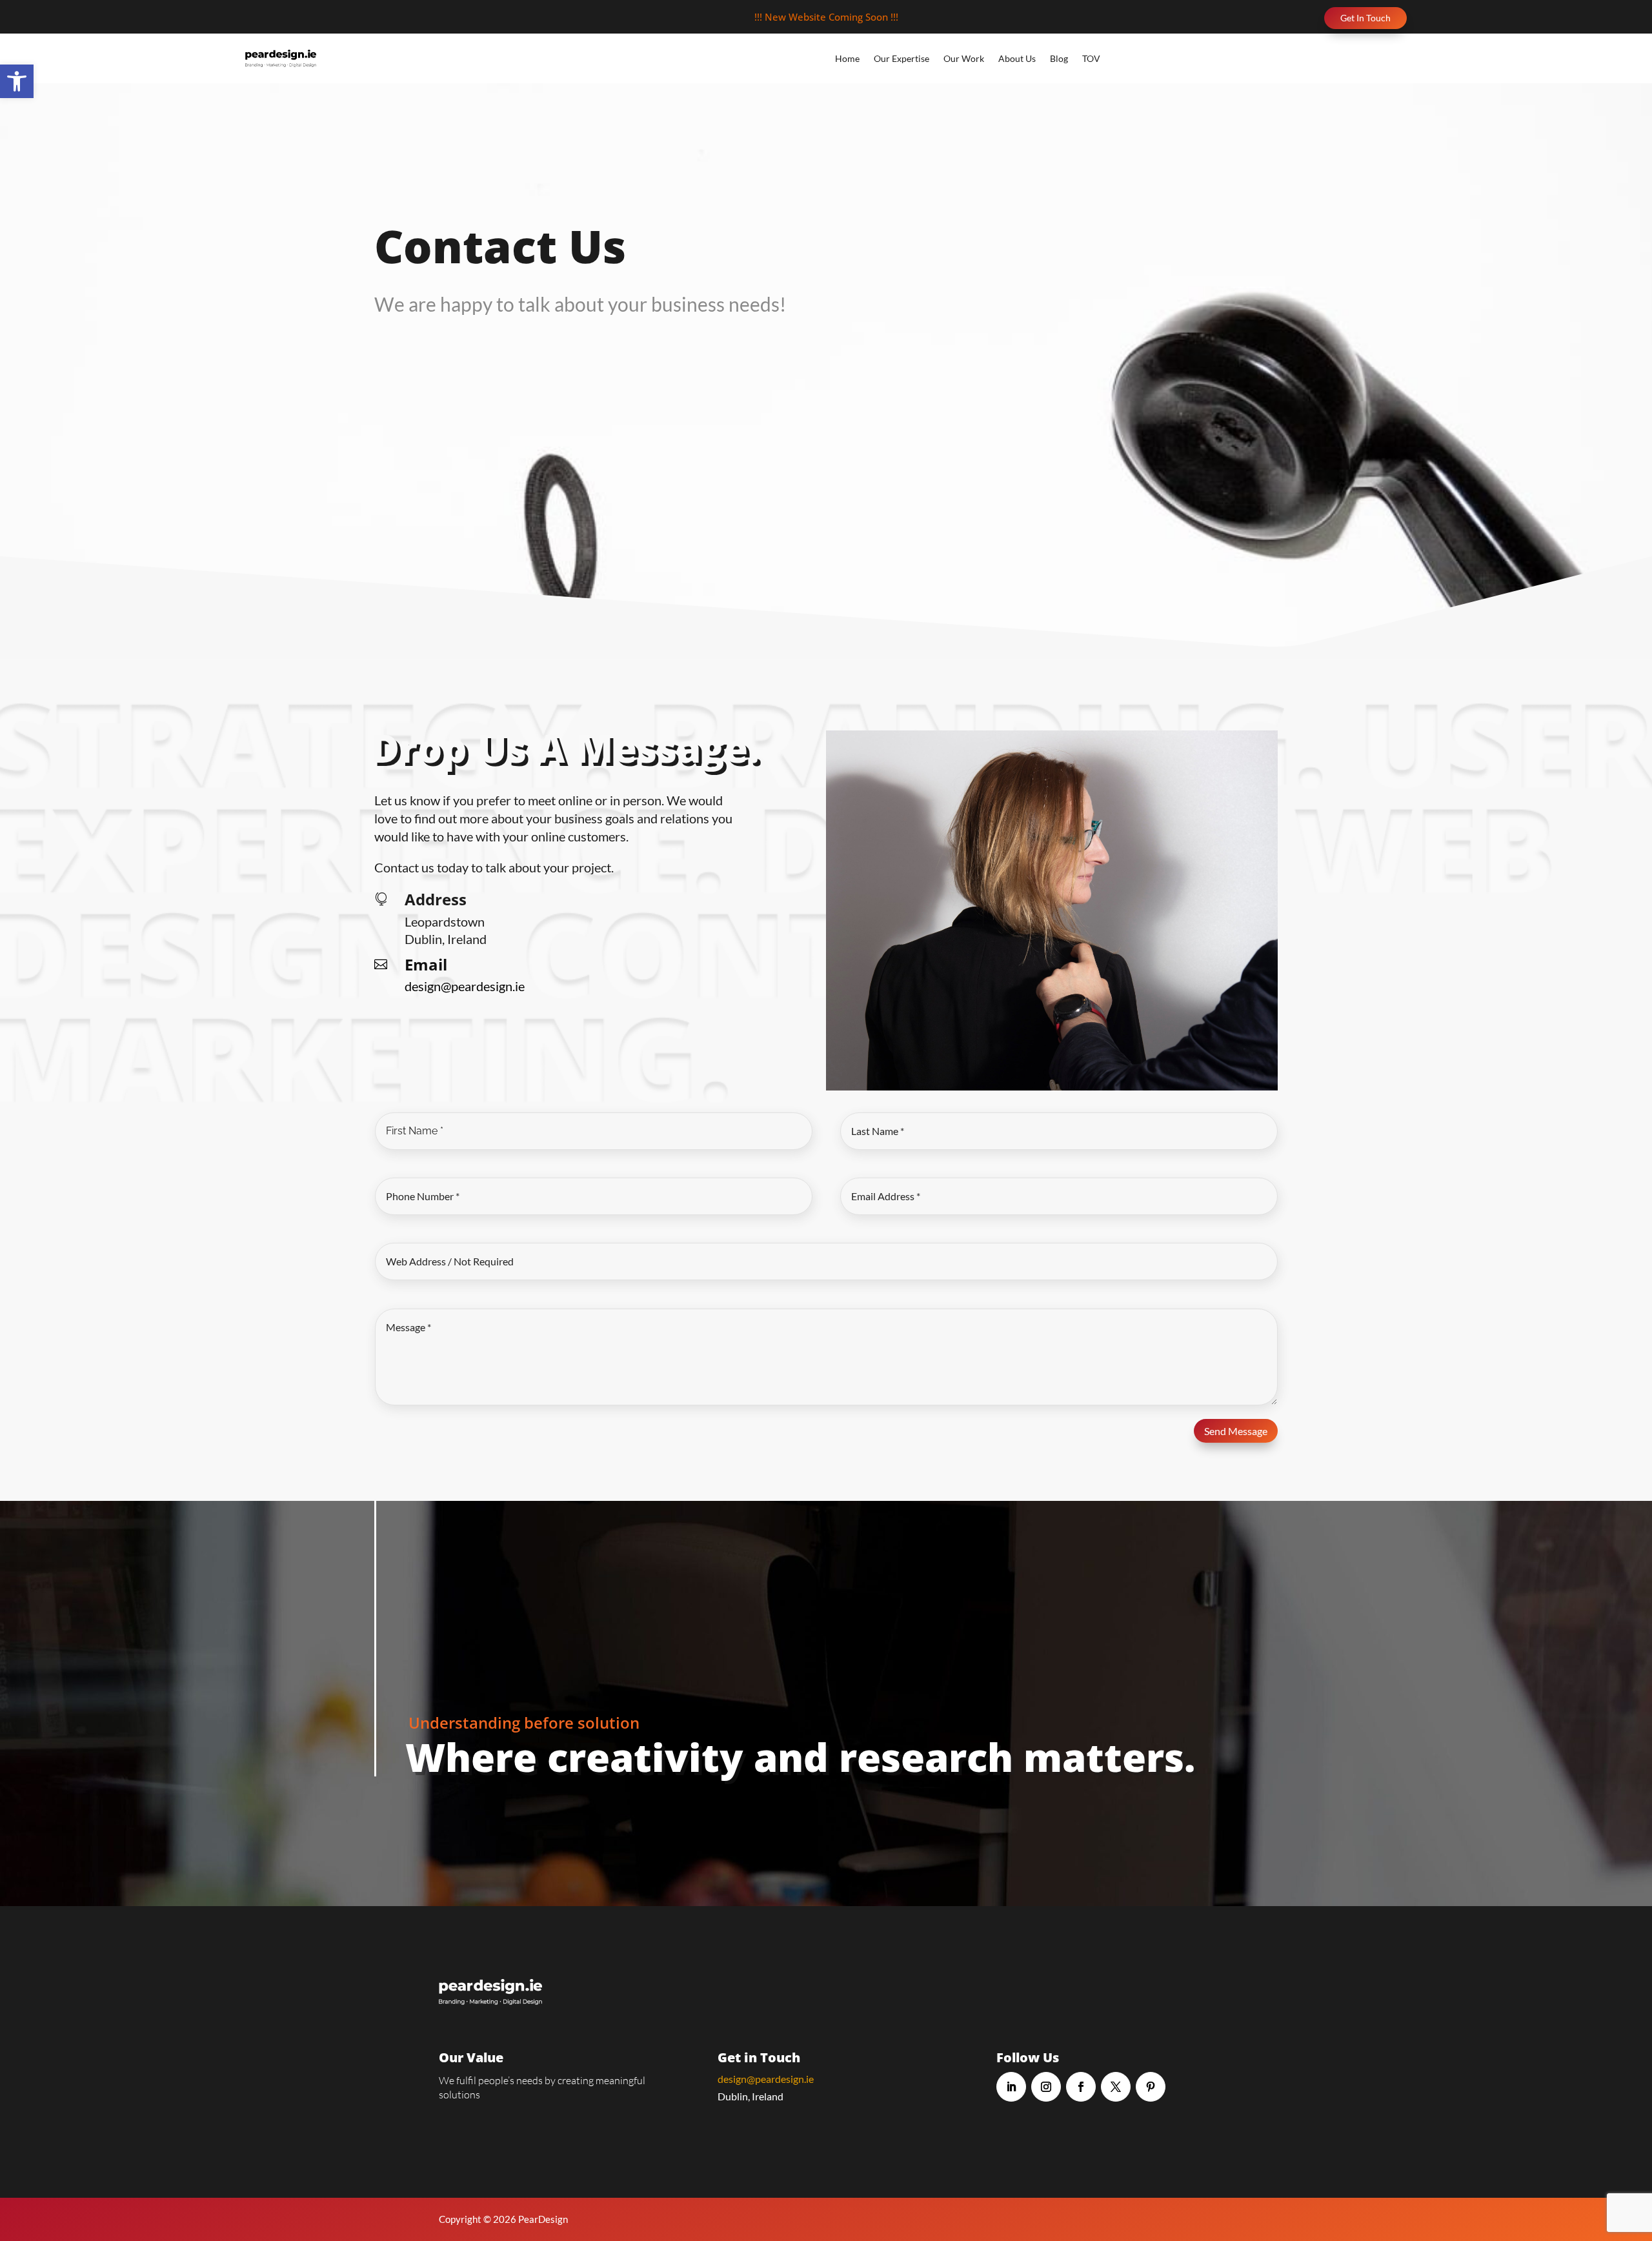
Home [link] (847, 58)
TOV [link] (1091, 58)
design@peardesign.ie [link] (766, 2079)
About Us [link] (1017, 58)
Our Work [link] (964, 58)
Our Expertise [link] (902, 58)
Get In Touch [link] (1365, 18)
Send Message (1236, 1431)
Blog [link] (1059, 58)
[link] (17, 81)
